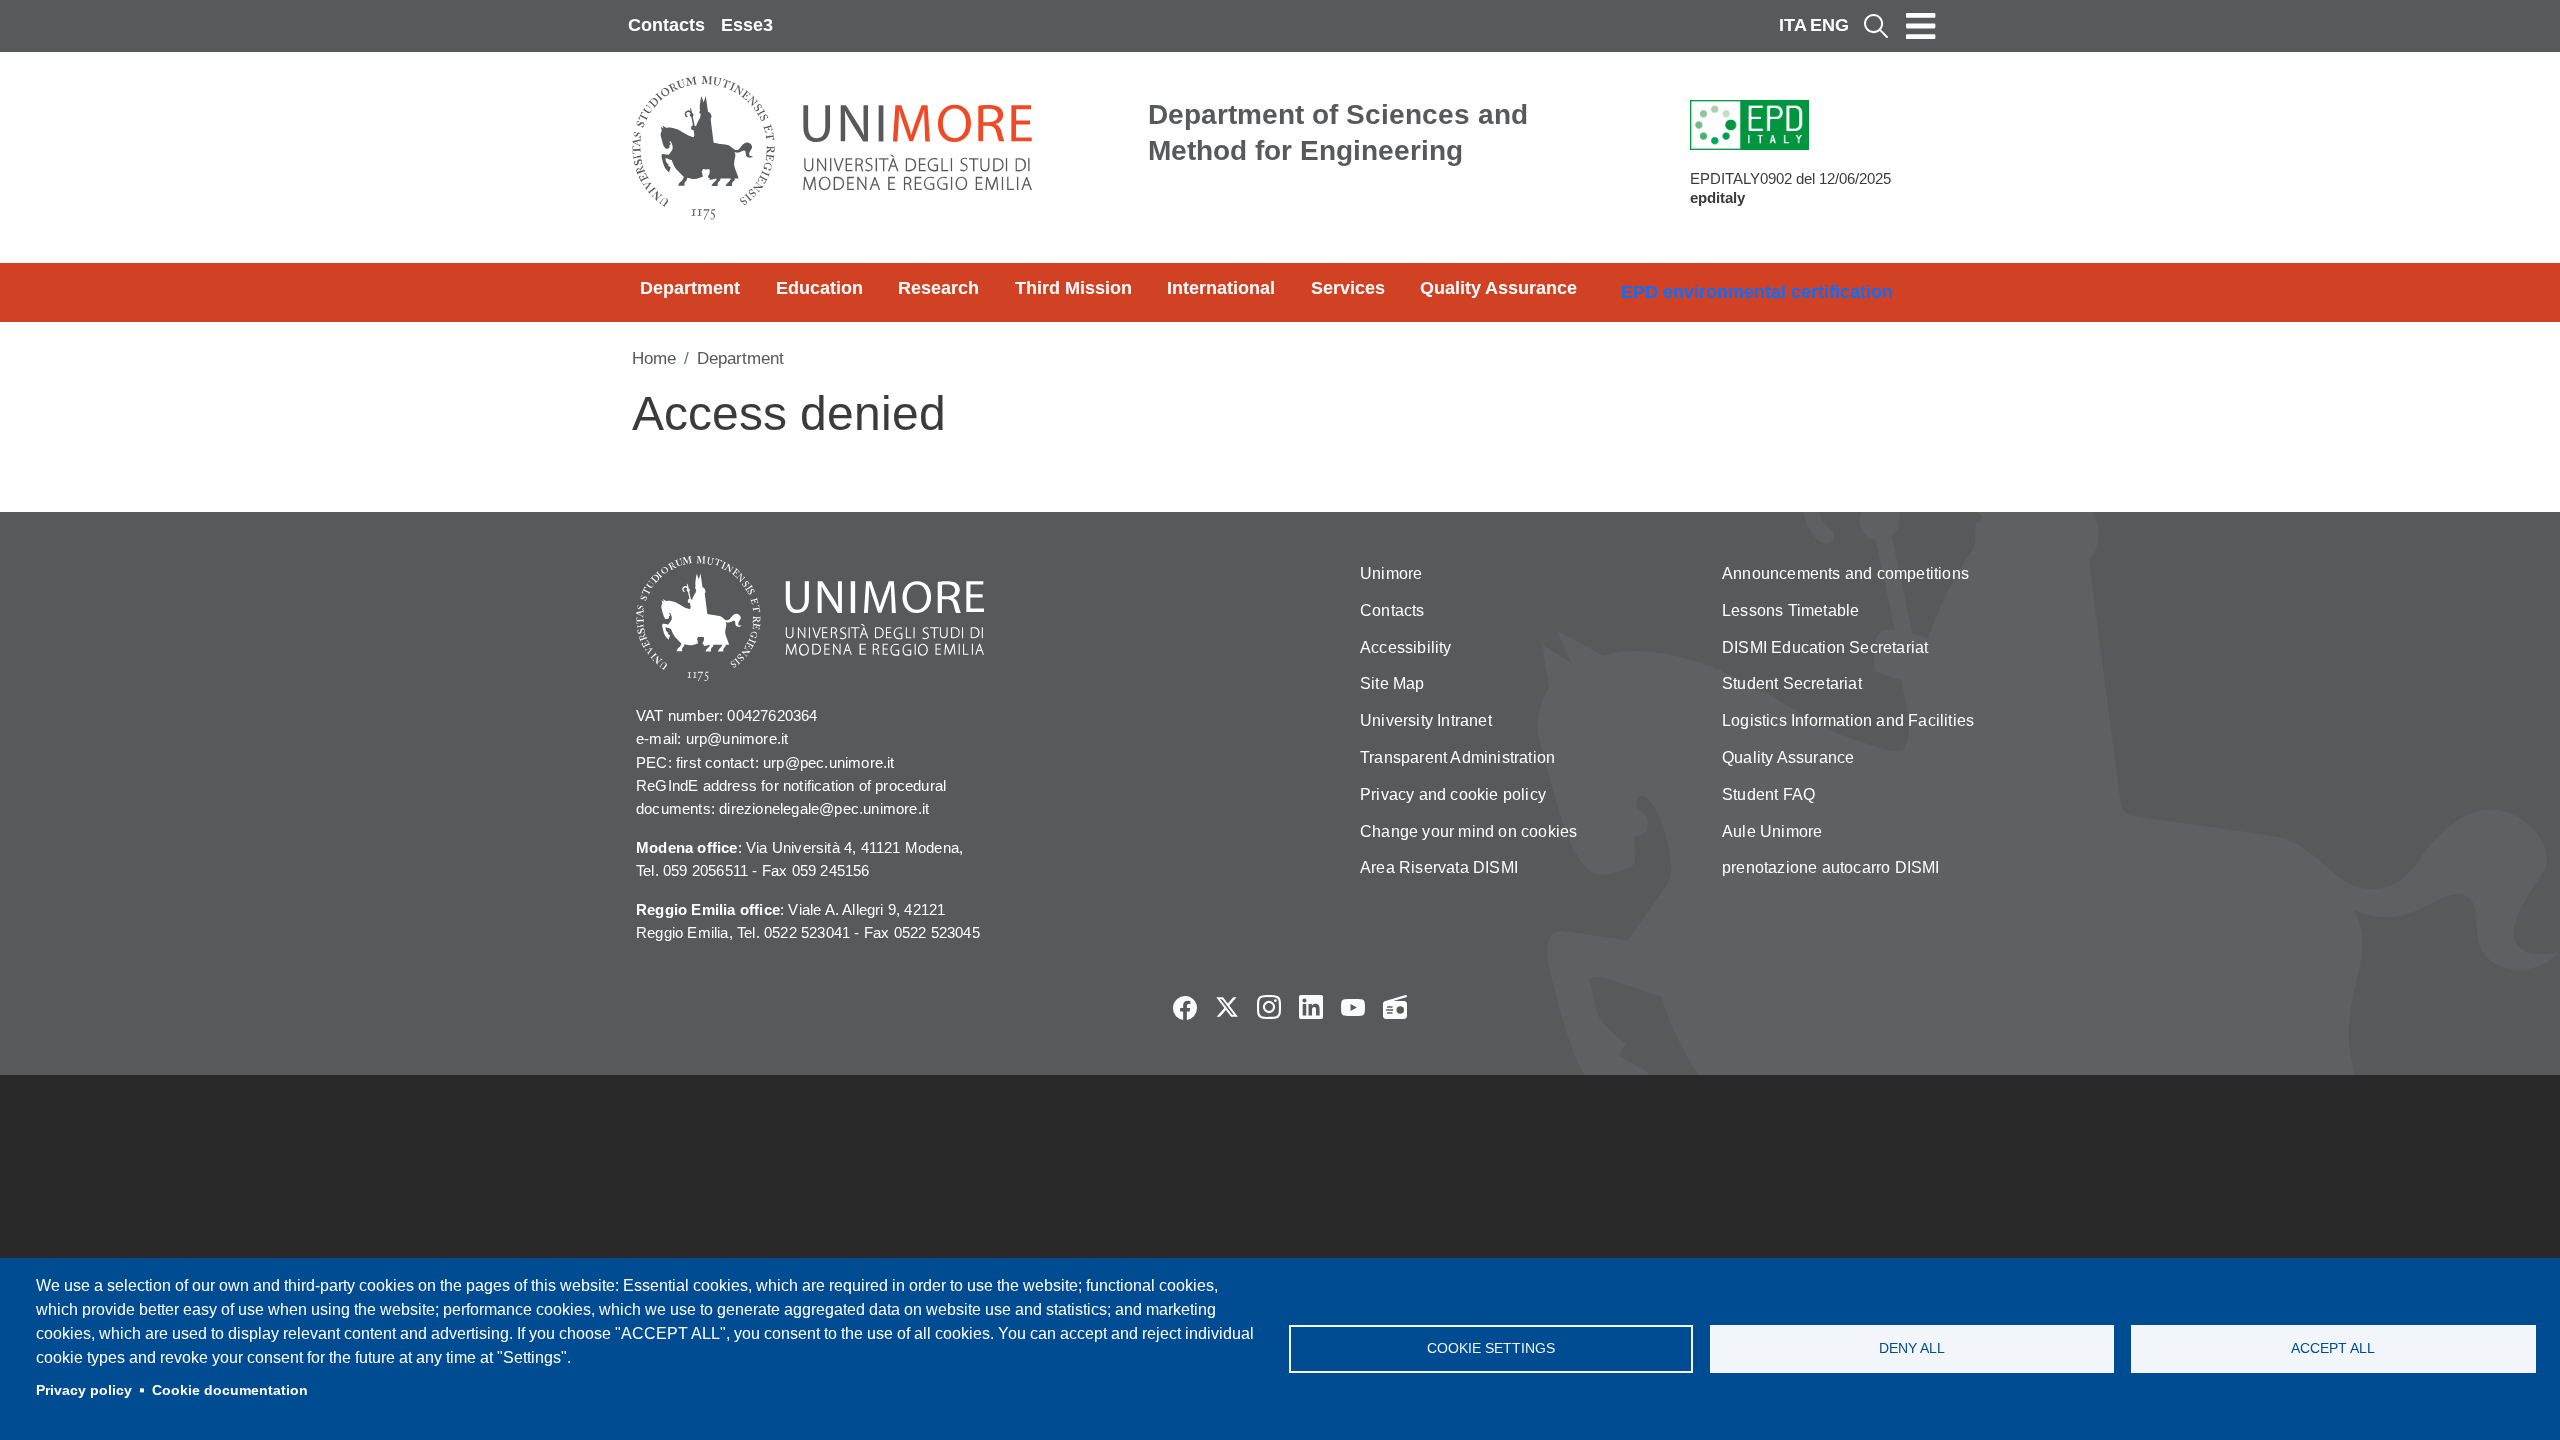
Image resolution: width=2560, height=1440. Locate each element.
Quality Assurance (1498, 288)
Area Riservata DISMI (1439, 867)
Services (1348, 288)
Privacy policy (84, 1390)
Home (654, 358)
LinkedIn (1311, 1007)
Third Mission (1073, 288)
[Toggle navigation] (1921, 26)
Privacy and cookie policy (1453, 794)
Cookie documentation (230, 1390)
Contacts (666, 25)
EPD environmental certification (1757, 292)
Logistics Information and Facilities (1848, 720)
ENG (1829, 25)
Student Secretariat (1792, 683)
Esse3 (747, 25)
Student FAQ (1768, 794)
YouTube (1353, 1007)
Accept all (2333, 1348)
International (1221, 288)
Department (690, 288)
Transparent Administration (1457, 757)
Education (819, 288)
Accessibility (1406, 647)
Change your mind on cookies (1468, 831)
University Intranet (1426, 720)
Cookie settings (1491, 1348)
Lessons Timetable (1790, 610)
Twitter (1227, 1007)
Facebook (1185, 1007)
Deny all (1912, 1348)
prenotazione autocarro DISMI (1831, 867)
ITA (1793, 25)
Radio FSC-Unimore (1395, 1007)
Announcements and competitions (1845, 573)
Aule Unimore (1772, 831)
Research (938, 288)
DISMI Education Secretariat (1825, 647)
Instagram (1269, 1007)
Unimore (1391, 573)
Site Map (1392, 683)
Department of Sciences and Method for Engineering (1338, 132)
